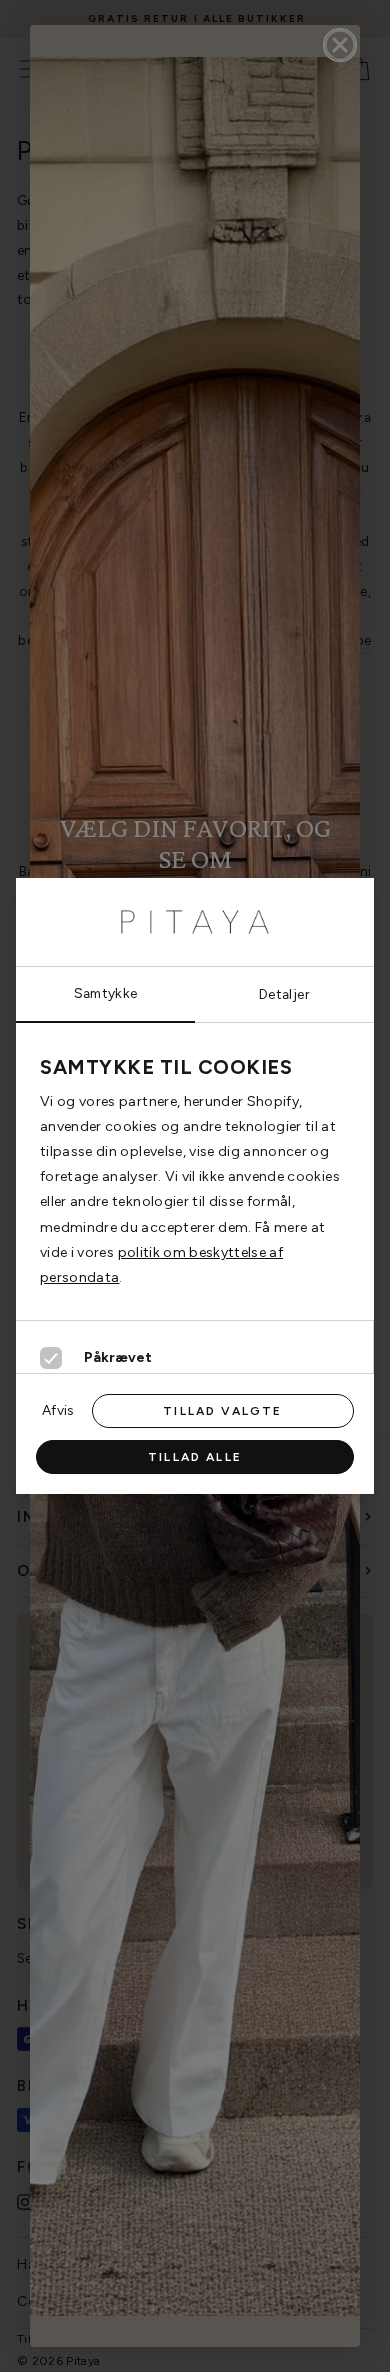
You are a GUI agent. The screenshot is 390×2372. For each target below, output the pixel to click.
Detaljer (284, 994)
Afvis (58, 1410)
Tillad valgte (222, 1411)
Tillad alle (195, 1457)
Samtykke (106, 993)
